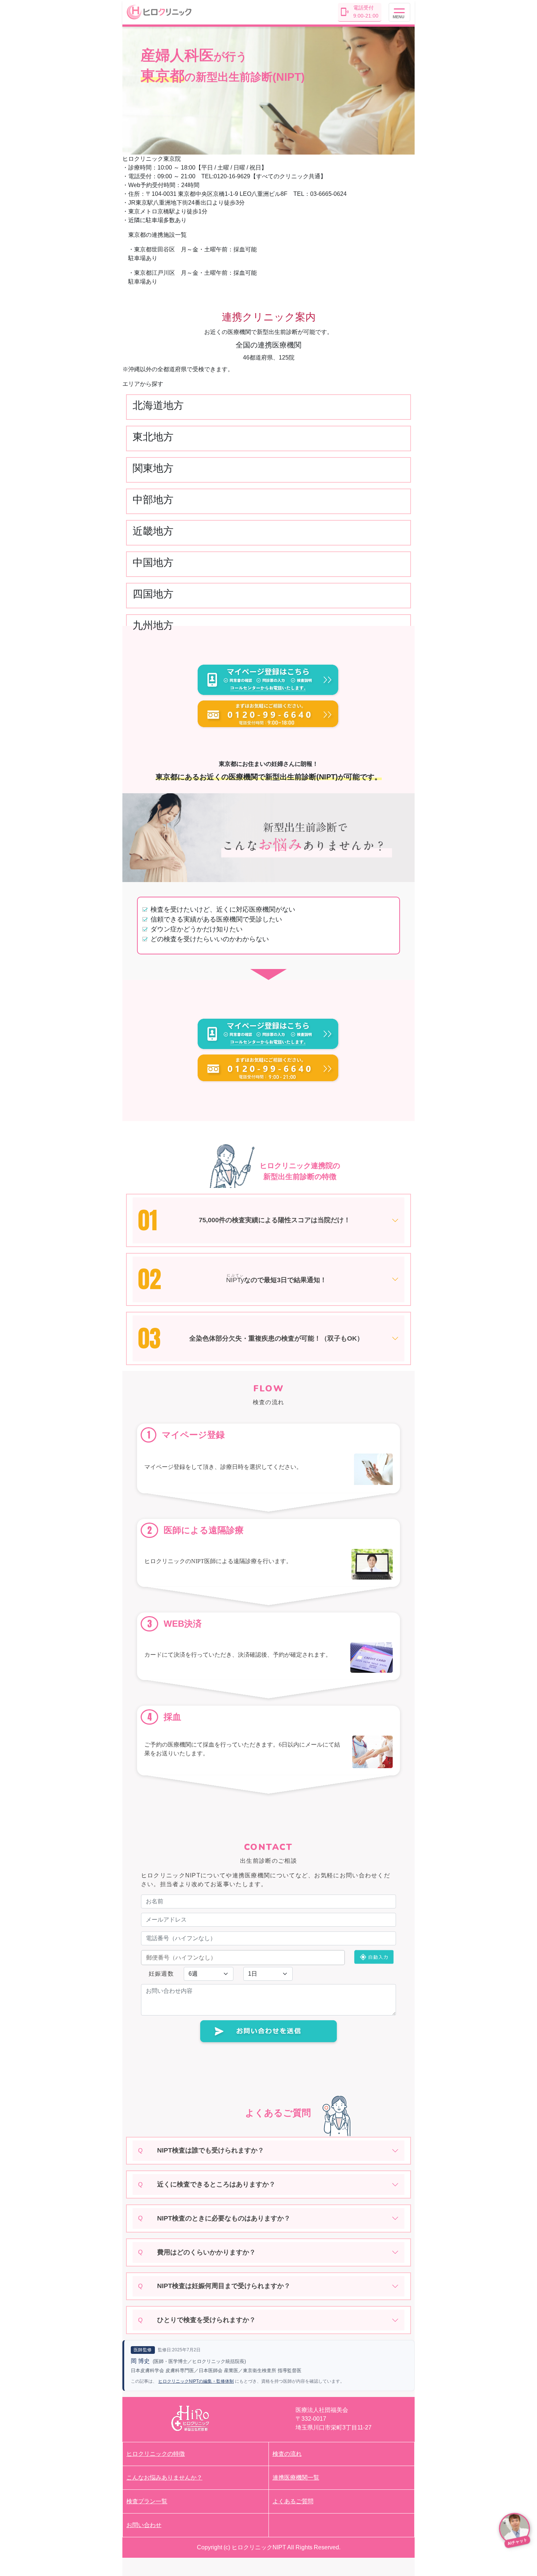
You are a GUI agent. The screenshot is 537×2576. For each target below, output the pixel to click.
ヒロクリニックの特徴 (156, 2454)
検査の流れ (287, 2454)
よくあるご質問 (293, 2501)
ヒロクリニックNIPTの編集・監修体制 (196, 2381)
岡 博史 (140, 2361)
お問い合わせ (144, 2525)
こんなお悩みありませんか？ (164, 2478)
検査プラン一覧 (147, 2501)
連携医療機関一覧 (296, 2478)
